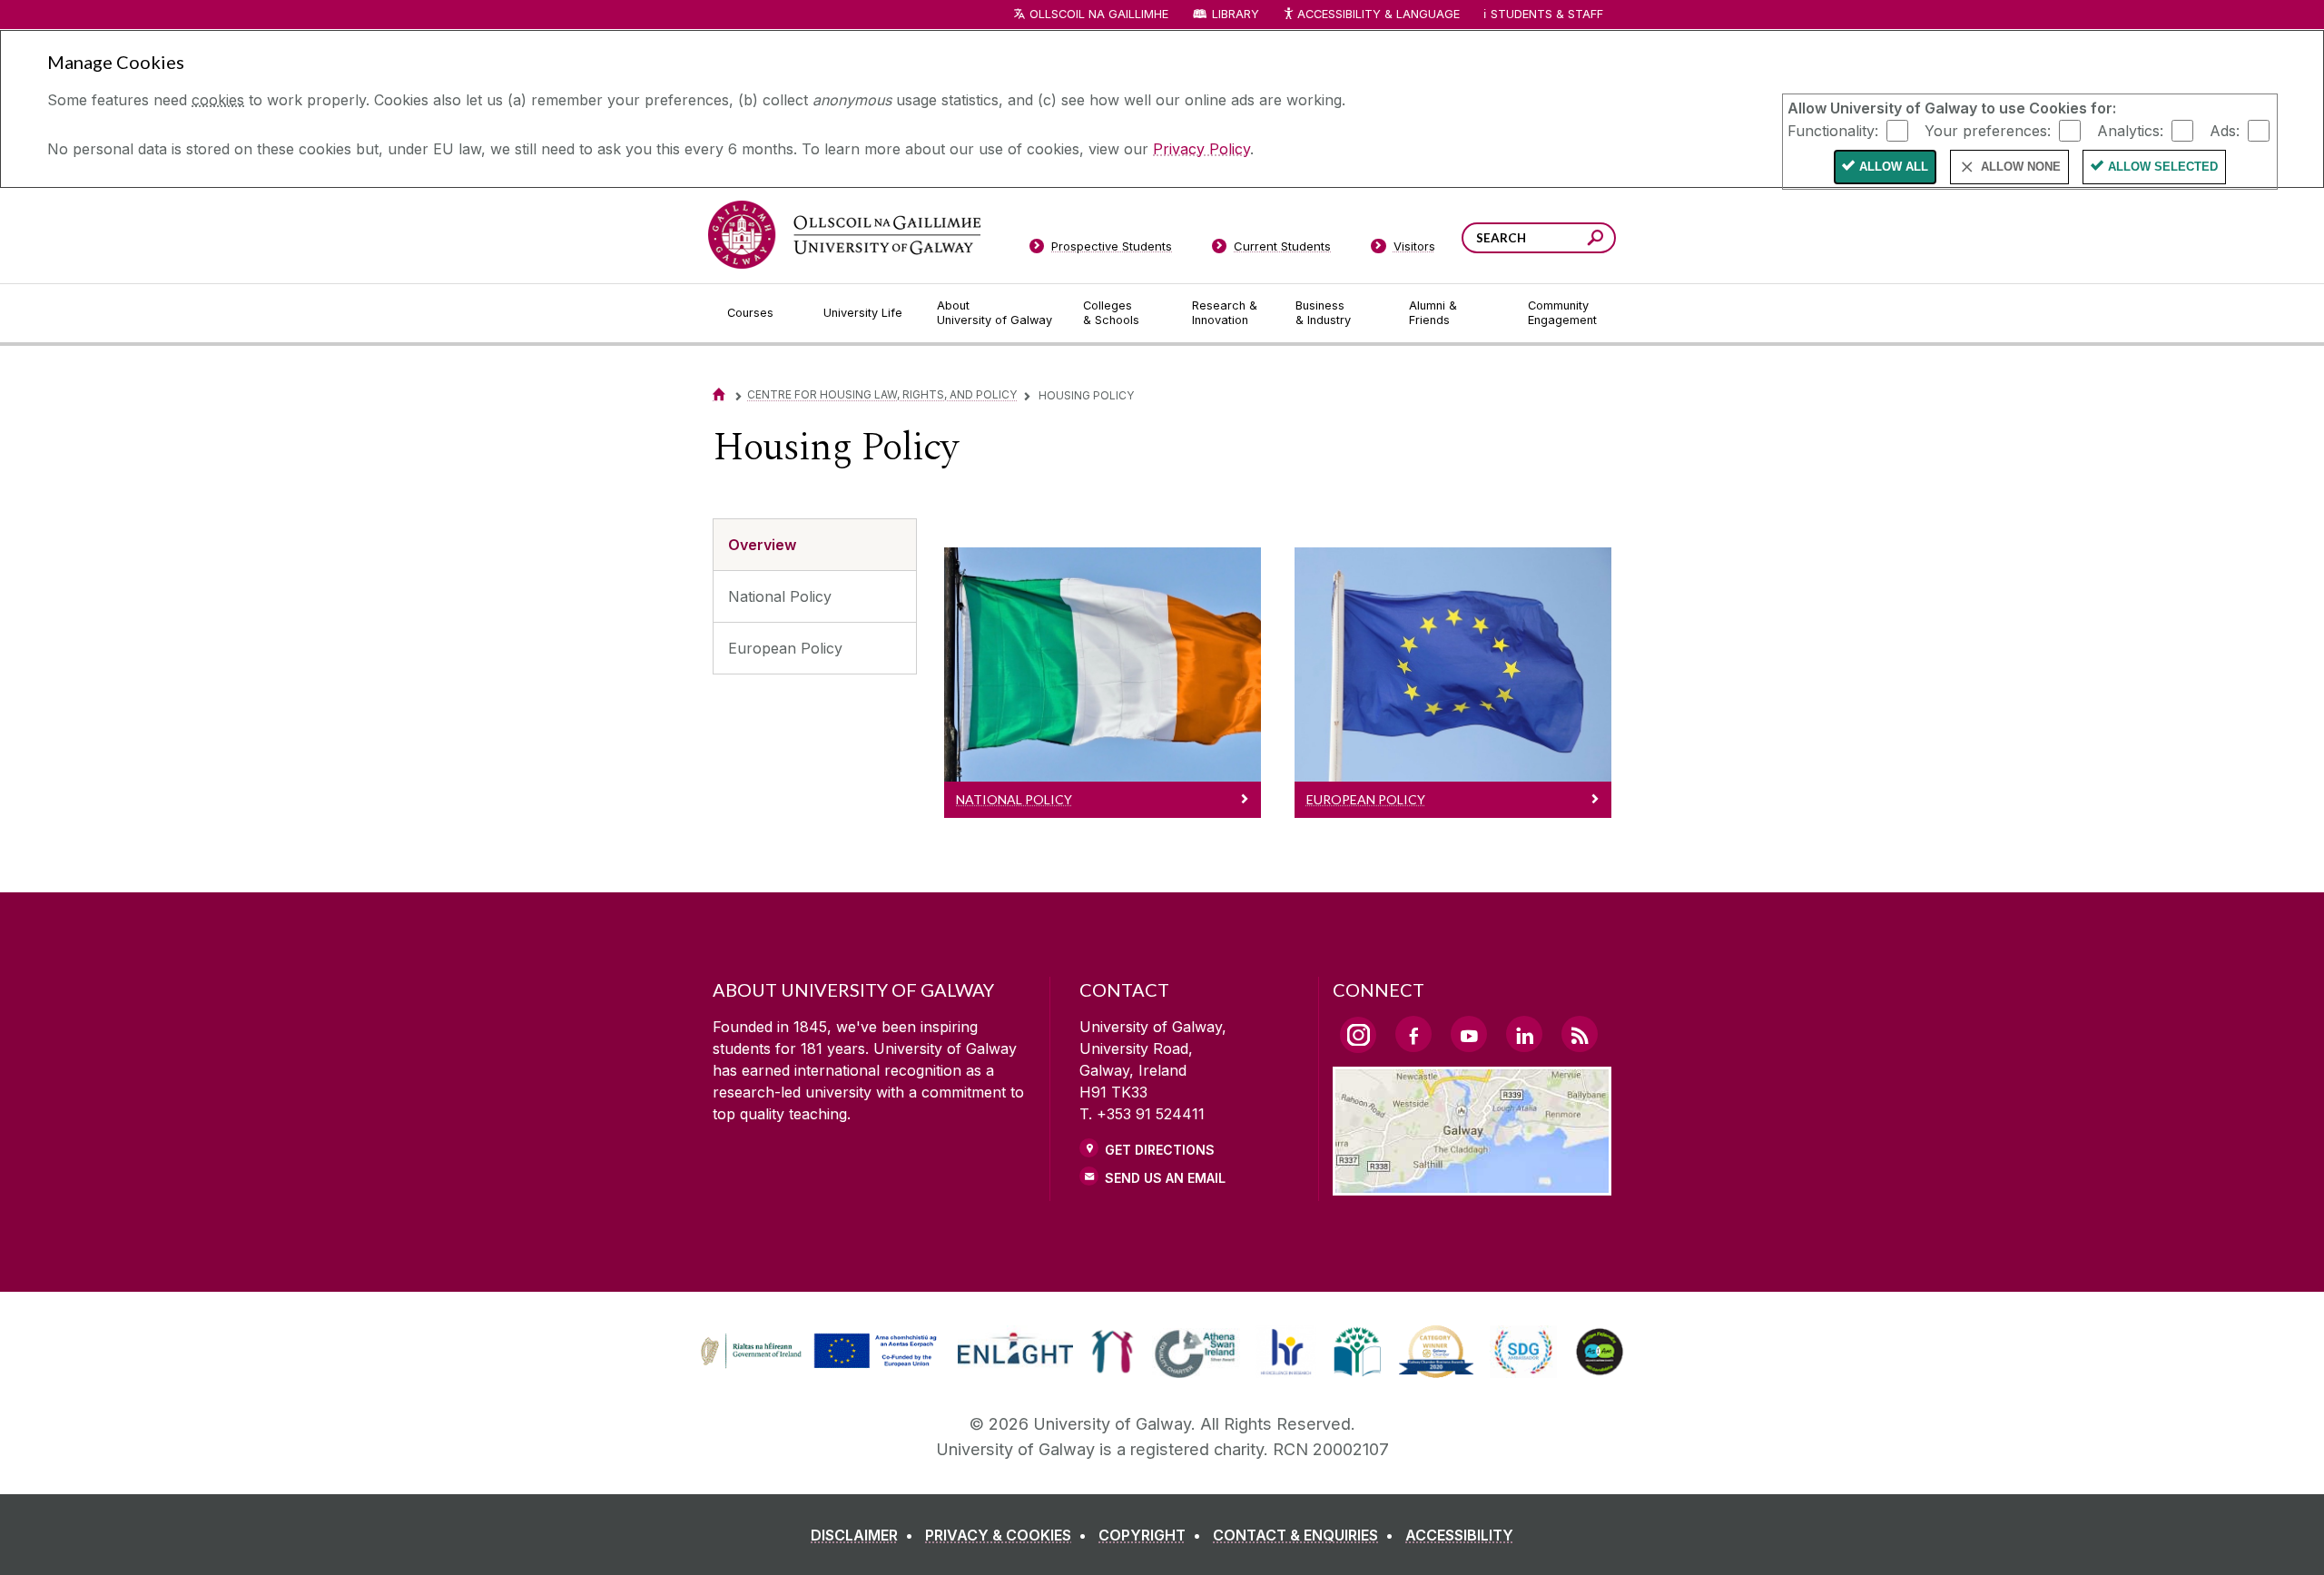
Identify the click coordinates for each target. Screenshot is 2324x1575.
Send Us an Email (1165, 1178)
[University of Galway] (844, 235)
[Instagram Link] (1358, 1035)
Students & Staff (1547, 14)
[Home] (719, 394)
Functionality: (1833, 130)
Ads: (2225, 130)
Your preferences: (1988, 130)
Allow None (2021, 167)
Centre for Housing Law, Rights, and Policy (882, 394)
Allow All (1894, 167)
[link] (816, 1352)
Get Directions (1160, 1150)
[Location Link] (1472, 1185)
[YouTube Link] (1469, 1034)
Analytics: (2130, 130)
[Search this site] (1595, 240)
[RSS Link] (1580, 1034)
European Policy (785, 648)
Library (1236, 14)
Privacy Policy (1201, 149)
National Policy (780, 596)
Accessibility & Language (1378, 14)
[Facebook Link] (1413, 1034)
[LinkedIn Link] (1524, 1034)
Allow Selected (2163, 167)
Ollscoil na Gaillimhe (1099, 14)
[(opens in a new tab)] (821, 1366)
